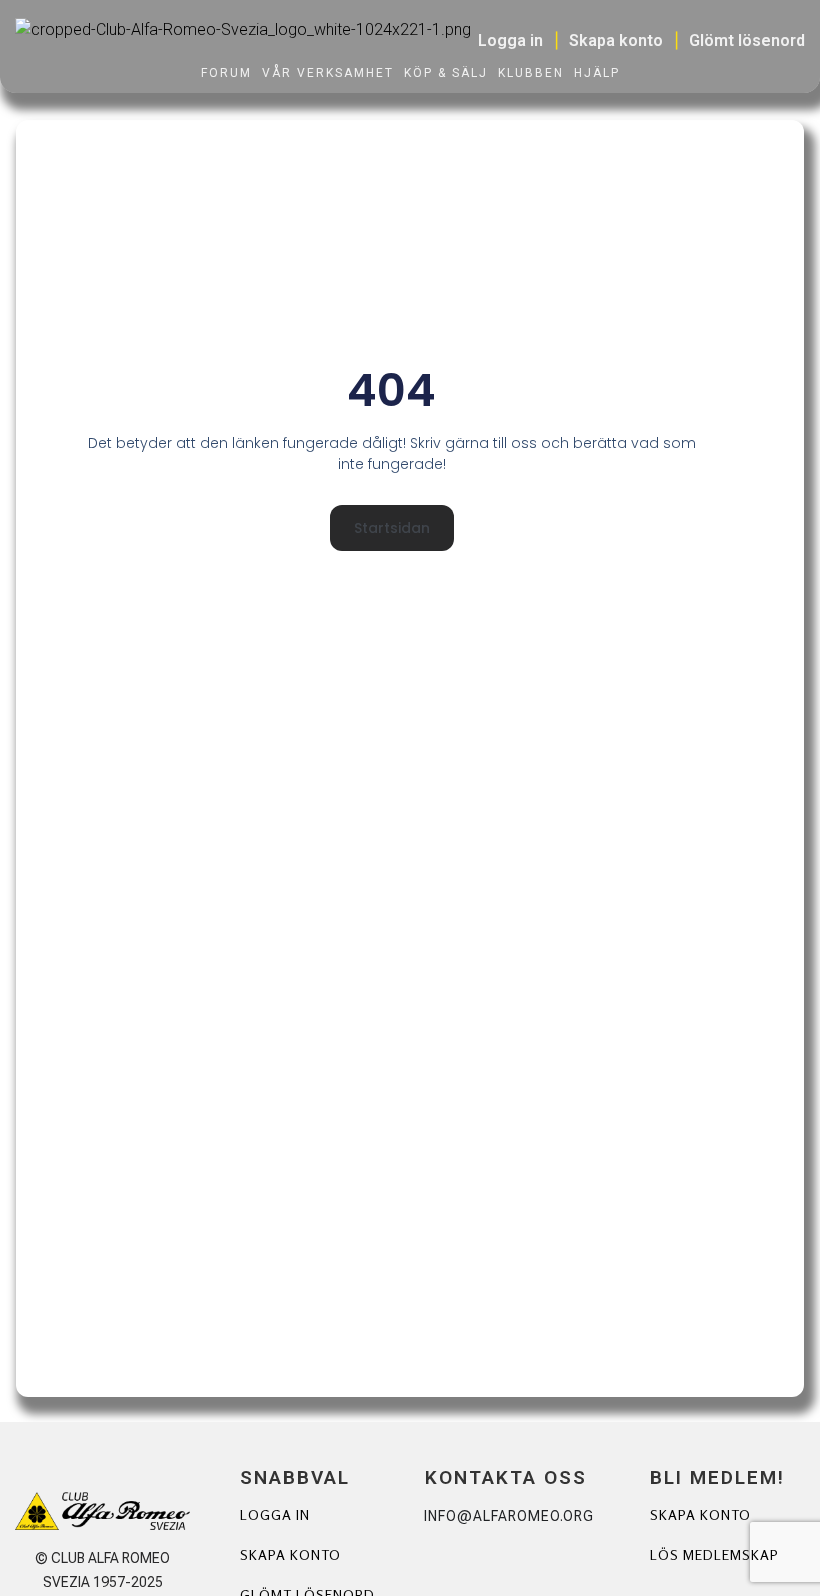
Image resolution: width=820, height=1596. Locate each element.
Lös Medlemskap (714, 1554)
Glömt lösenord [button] (747, 40)
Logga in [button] (510, 40)
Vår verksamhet (328, 73)
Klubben (531, 73)
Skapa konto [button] (616, 40)
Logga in (275, 1514)
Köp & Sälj (446, 73)
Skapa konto (290, 1554)
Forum (226, 73)
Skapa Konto (700, 1514)
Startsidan (392, 528)
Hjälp (597, 73)
